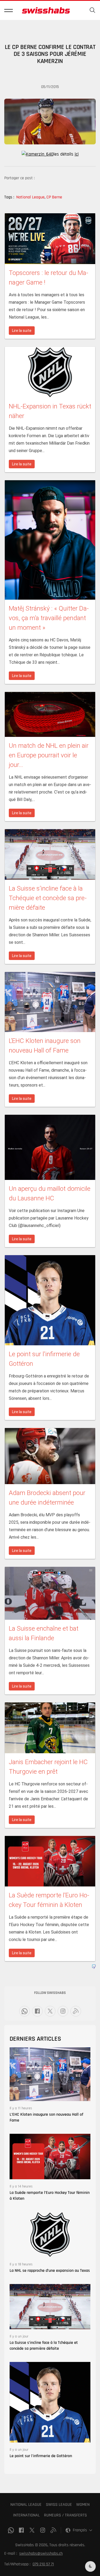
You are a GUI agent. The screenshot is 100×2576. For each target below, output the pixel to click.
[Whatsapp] (25, 2011)
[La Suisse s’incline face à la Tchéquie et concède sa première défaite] (50, 2306)
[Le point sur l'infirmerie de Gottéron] (50, 2402)
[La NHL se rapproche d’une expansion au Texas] (50, 2234)
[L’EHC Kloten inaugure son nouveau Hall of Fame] (50, 2074)
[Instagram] (63, 2011)
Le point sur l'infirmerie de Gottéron (41, 2456)
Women (83, 2505)
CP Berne (54, 197)
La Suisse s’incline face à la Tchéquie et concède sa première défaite (44, 2346)
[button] (9, 10)
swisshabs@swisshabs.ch (41, 2554)
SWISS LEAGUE (59, 2505)
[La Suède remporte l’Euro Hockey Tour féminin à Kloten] (50, 2156)
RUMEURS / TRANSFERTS (65, 2515)
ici (77, 154)
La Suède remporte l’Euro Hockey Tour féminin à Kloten (50, 2196)
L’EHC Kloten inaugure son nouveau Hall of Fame (46, 2117)
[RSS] (76, 2011)
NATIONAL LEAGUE (26, 2505)
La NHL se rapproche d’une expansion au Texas (50, 2271)
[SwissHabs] (46, 10)
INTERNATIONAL (26, 2515)
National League (31, 197)
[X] (50, 2011)
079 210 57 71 (43, 2564)
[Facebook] (37, 2011)
